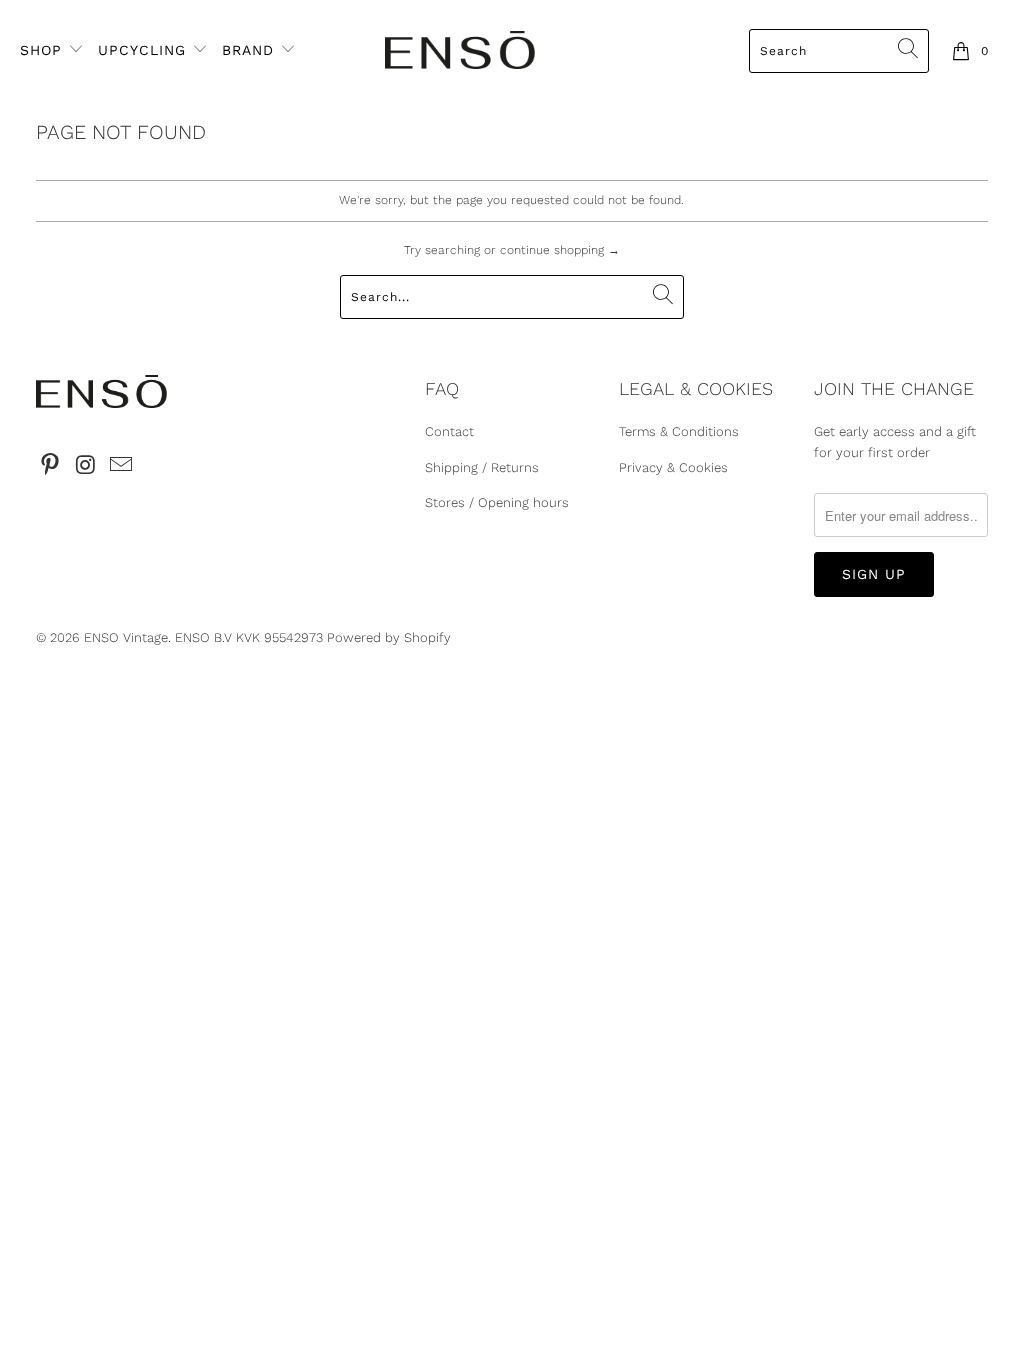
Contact (449, 431)
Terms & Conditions (679, 431)
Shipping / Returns (482, 467)
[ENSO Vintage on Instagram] (86, 466)
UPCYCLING (142, 50)
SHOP (44, 50)
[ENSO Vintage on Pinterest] (51, 466)
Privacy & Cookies (673, 467)
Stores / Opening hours (497, 502)
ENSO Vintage (126, 637)
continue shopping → (560, 250)
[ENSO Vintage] (460, 51)
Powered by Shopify (389, 637)
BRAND (248, 50)
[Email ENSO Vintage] (122, 466)
